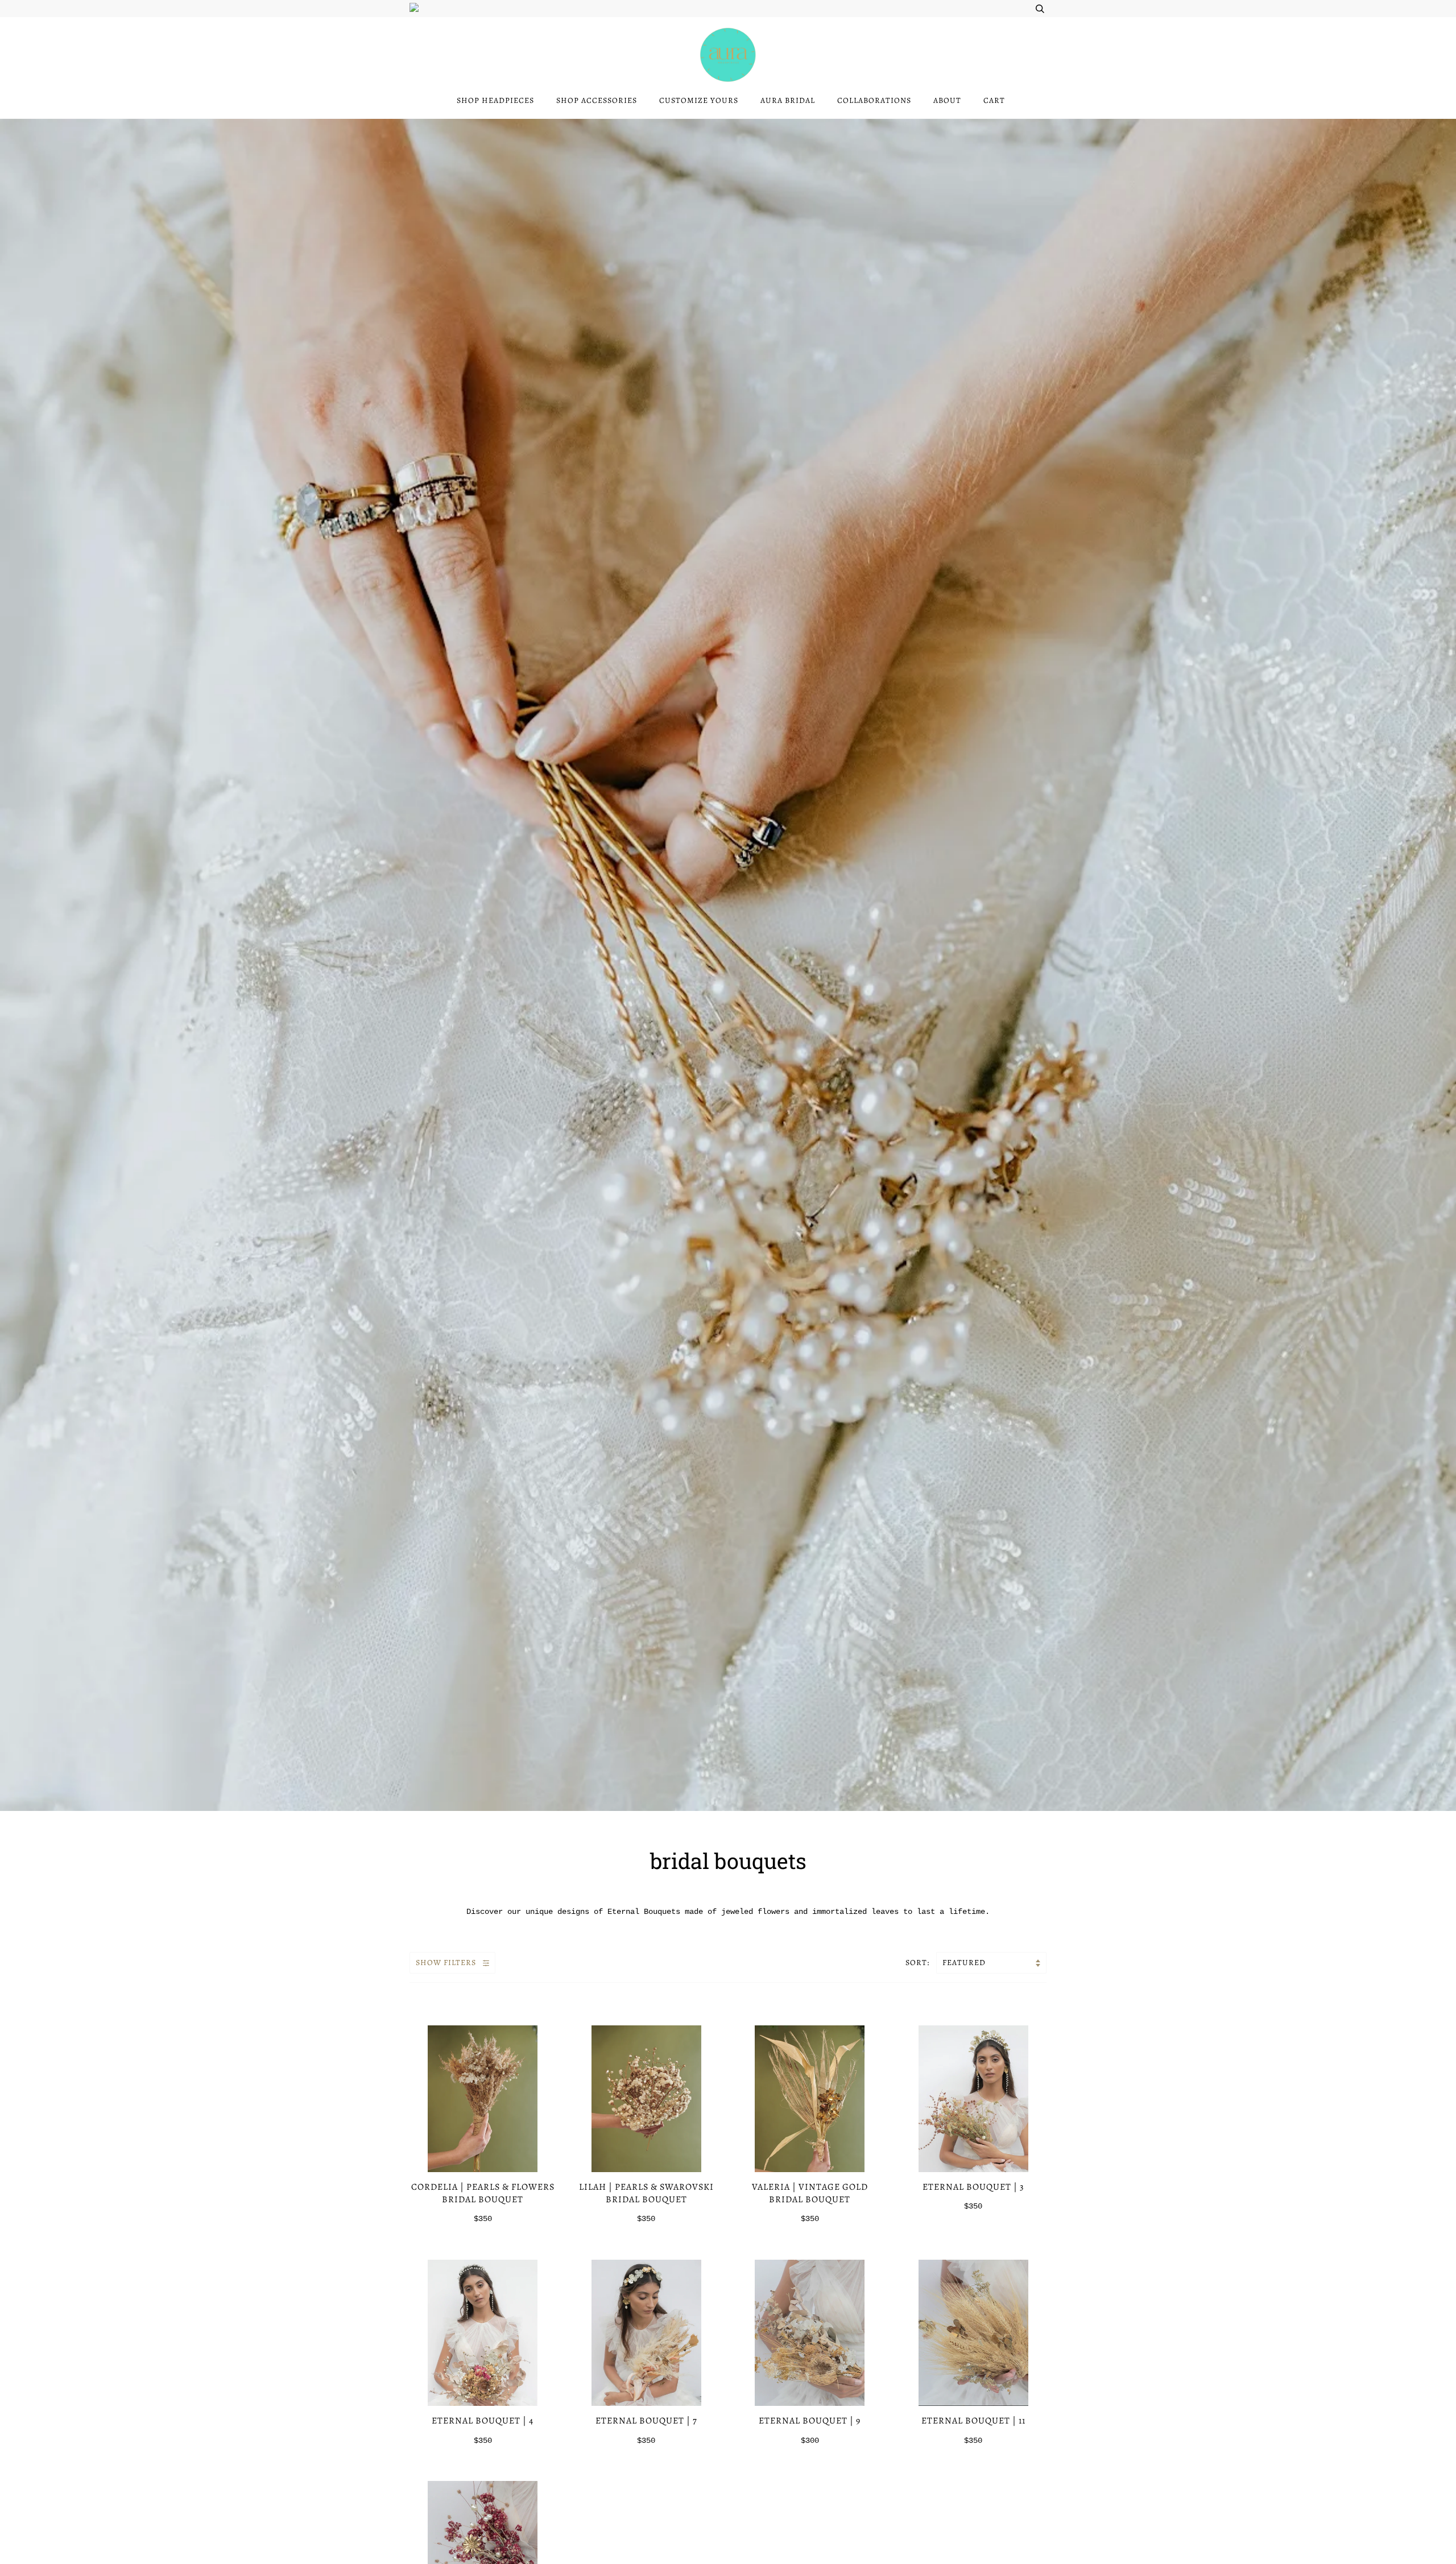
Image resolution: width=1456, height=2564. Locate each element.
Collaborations (874, 100)
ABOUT (947, 100)
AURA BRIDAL (788, 100)
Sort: (919, 1963)
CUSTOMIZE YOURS (699, 100)
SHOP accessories (597, 100)
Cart (994, 100)
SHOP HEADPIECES (495, 100)
